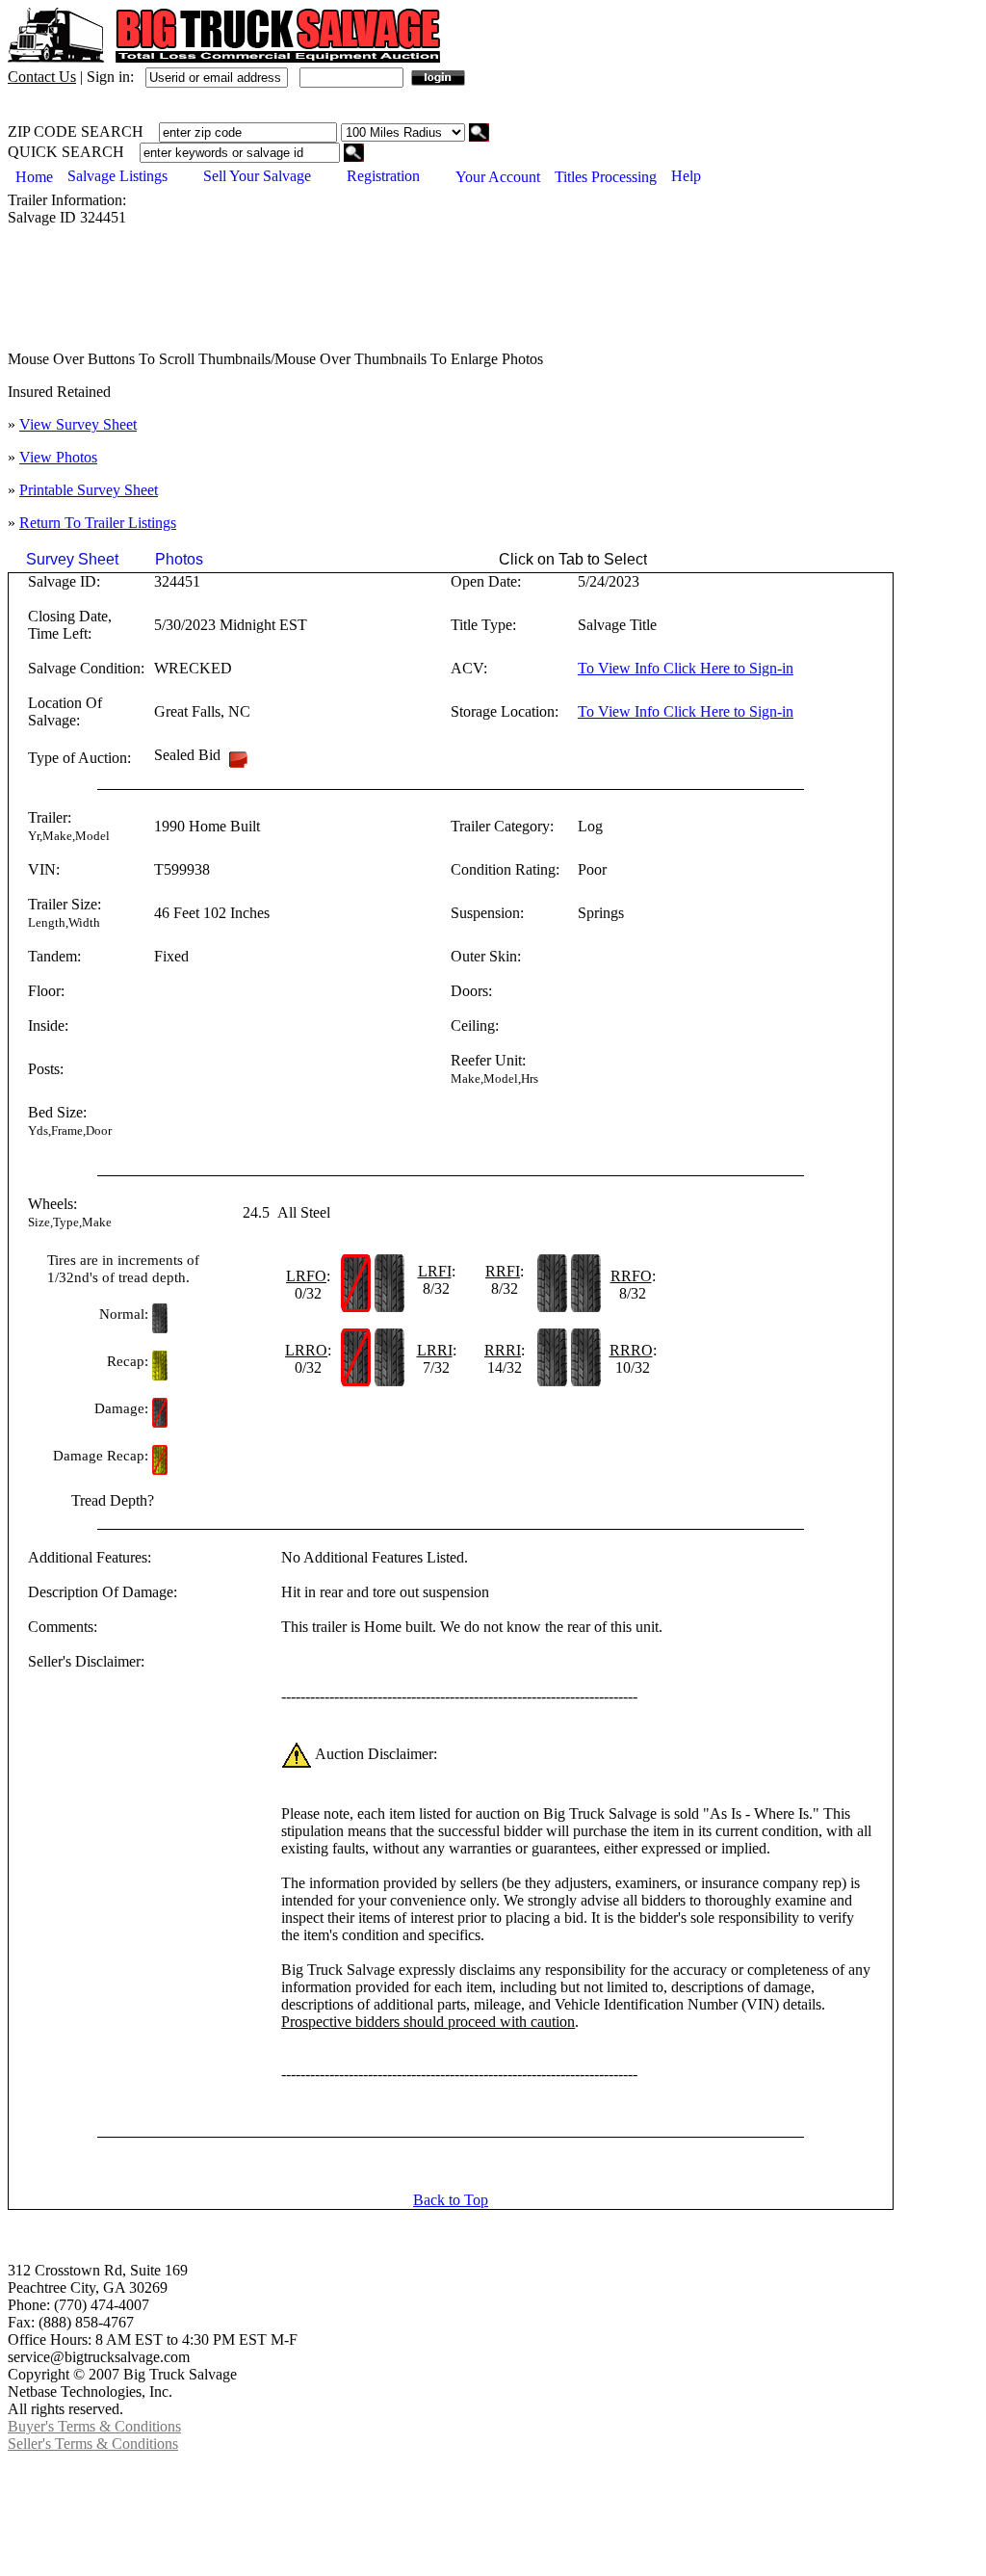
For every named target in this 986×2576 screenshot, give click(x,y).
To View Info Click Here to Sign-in (686, 668)
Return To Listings (98, 523)
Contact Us (42, 77)
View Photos (58, 457)
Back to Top (451, 2200)
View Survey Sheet (78, 424)
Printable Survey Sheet (89, 490)
